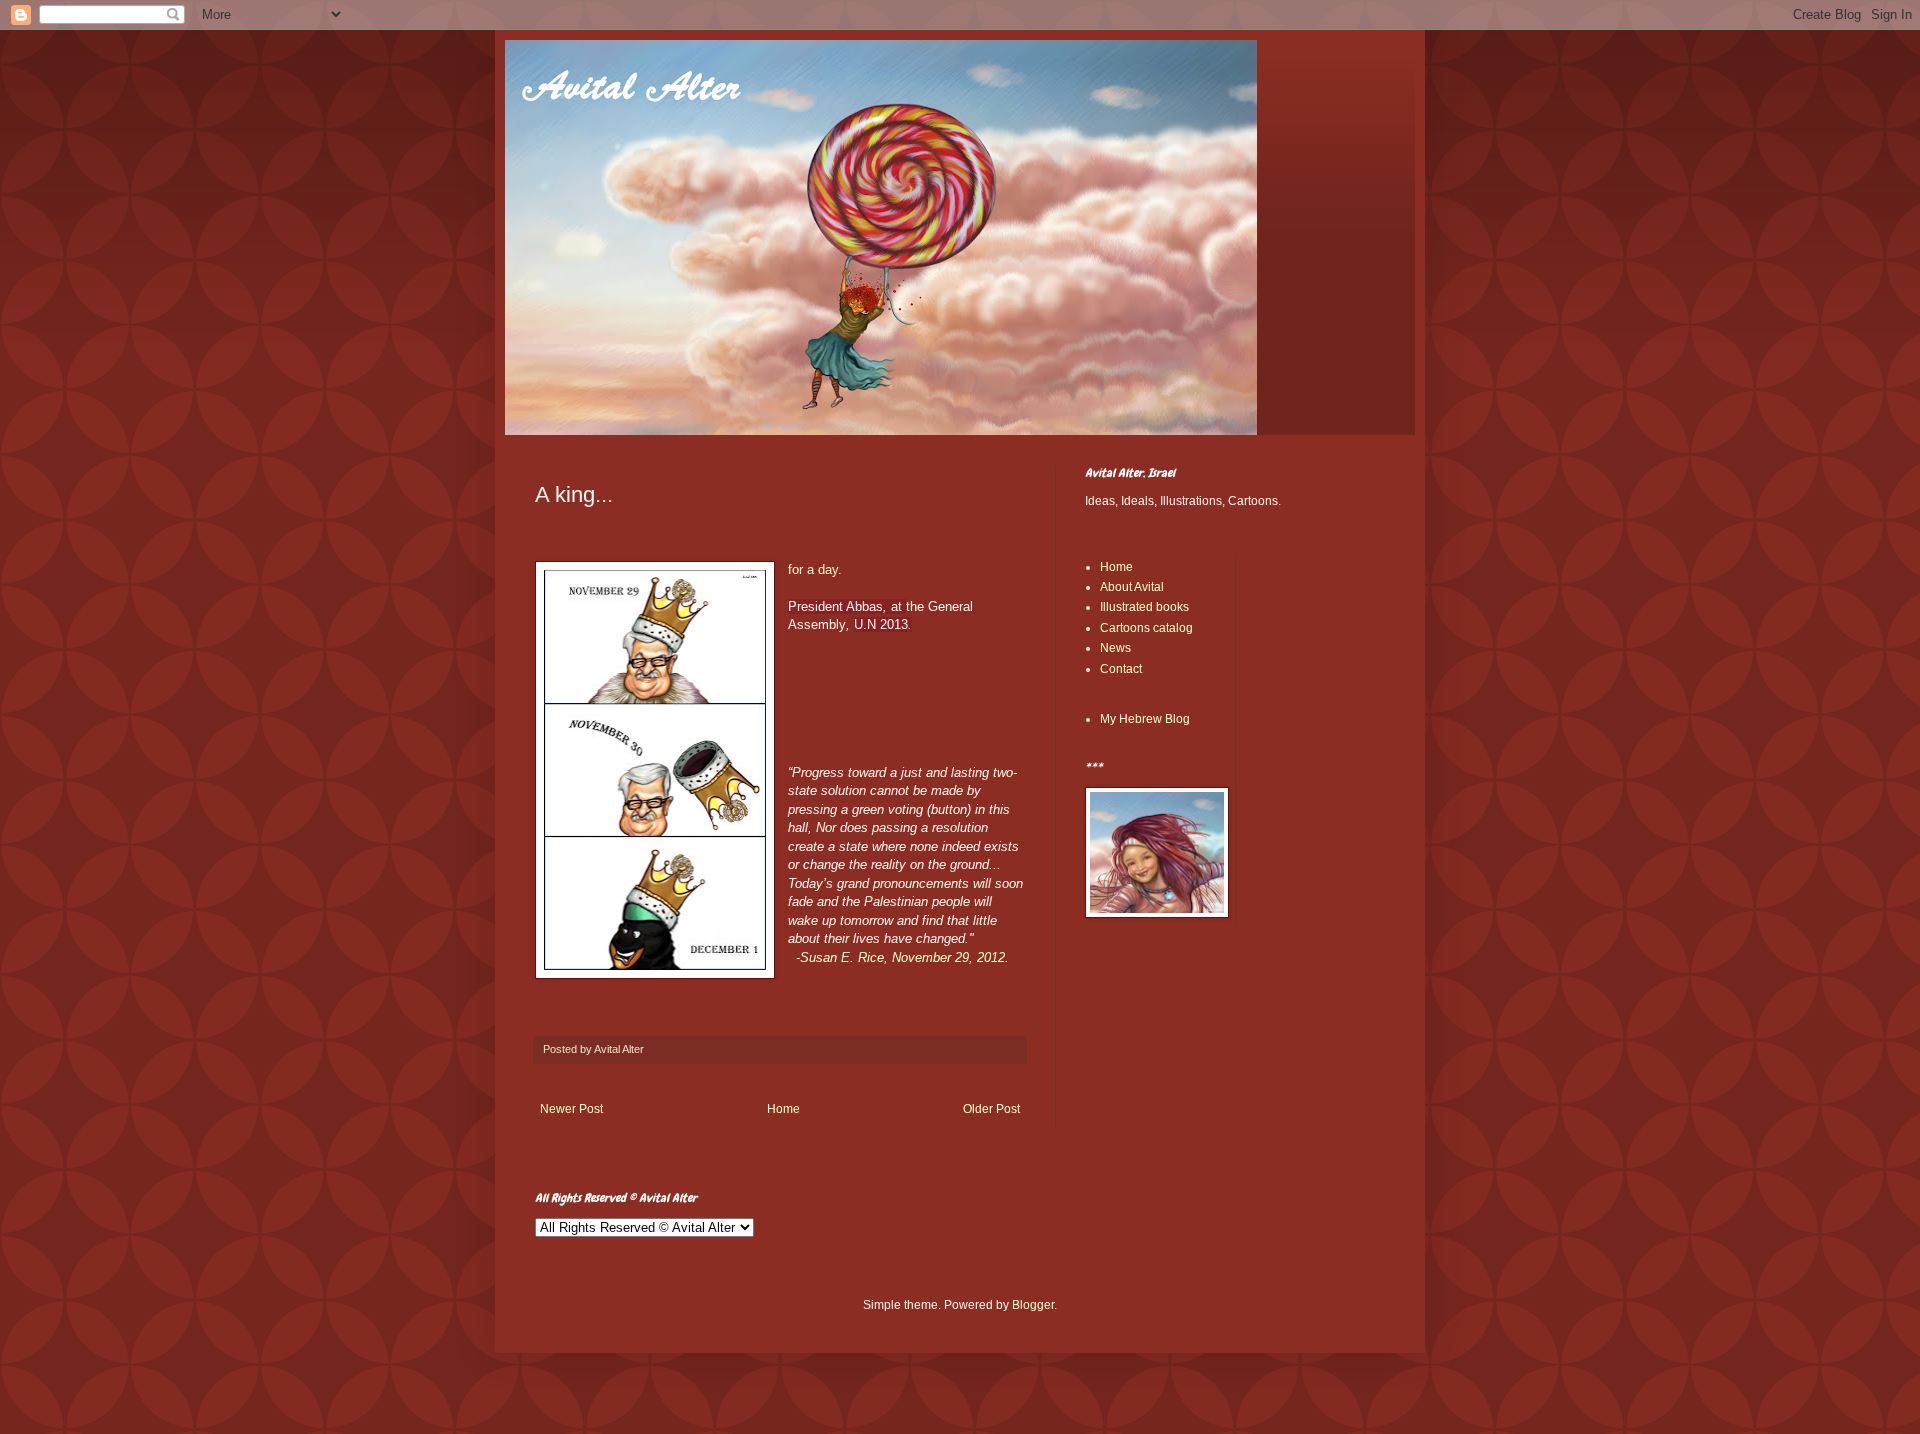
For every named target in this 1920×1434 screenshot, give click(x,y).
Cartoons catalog (1146, 628)
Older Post (991, 1109)
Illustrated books (1144, 607)
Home (783, 1109)
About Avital (1132, 587)
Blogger (1033, 1305)
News (1115, 648)
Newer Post (571, 1109)
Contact (1121, 669)
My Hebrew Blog (1145, 719)
